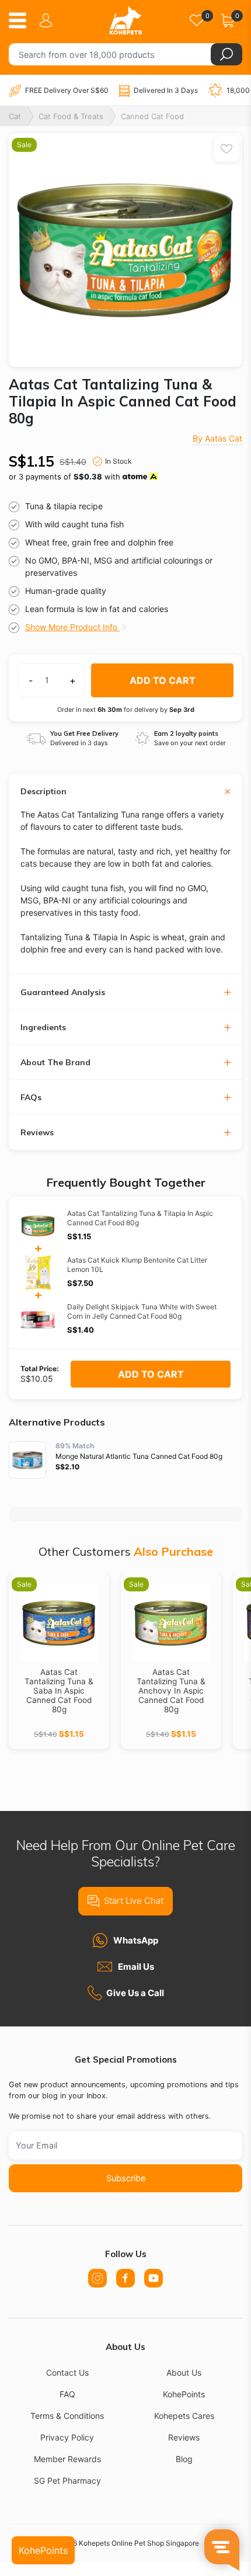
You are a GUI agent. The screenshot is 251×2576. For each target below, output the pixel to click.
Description (43, 792)
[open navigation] (22, 20)
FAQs (31, 1098)
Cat (15, 116)
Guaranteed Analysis (63, 992)
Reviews (37, 1133)
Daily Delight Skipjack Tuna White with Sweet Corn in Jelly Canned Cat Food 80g (142, 1311)
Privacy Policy (67, 2437)
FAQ (67, 2394)
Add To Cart (151, 1374)
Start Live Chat (134, 1901)
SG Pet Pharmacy (67, 2481)
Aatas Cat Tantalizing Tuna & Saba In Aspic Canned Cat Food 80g (59, 1691)
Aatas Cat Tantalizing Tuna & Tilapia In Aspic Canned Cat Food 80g (140, 1218)
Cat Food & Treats (71, 116)
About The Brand (55, 1063)
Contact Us (67, 2372)
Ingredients (43, 1028)
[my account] (48, 20)
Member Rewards (67, 2459)
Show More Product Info (72, 627)
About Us (184, 2372)
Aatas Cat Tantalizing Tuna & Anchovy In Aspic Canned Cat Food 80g (171, 1691)
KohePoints (184, 2394)
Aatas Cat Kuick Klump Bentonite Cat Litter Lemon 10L (137, 1265)
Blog (184, 2459)
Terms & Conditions (67, 2416)
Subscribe (126, 2178)
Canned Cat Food (152, 116)
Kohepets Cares (184, 2416)
